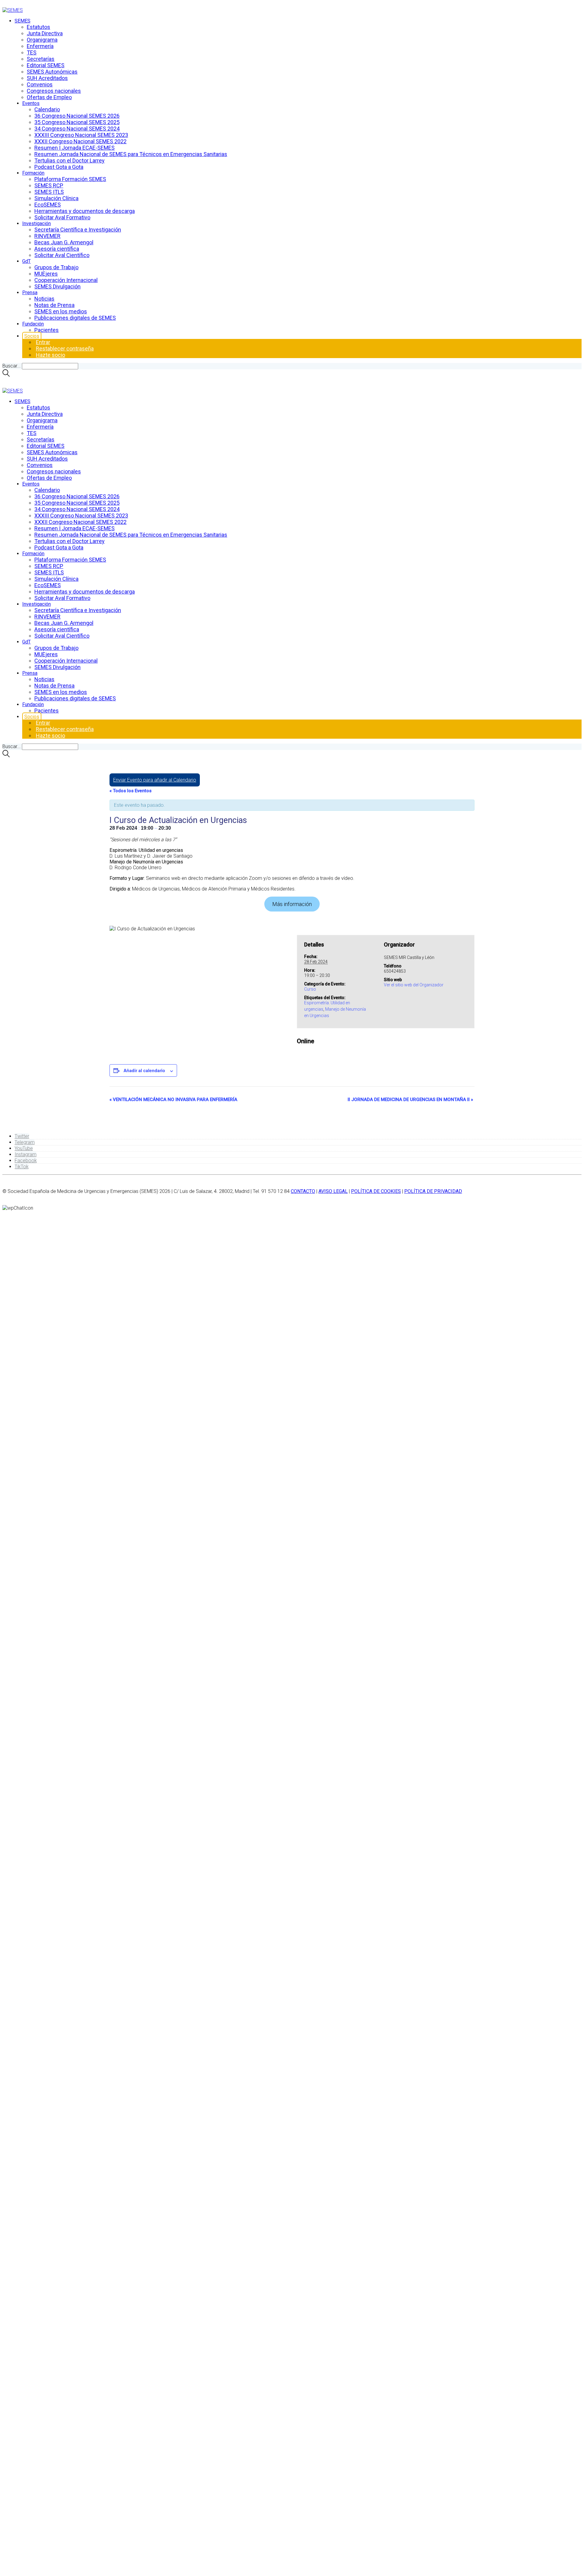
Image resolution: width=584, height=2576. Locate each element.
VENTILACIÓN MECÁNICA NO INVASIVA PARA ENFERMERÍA (173, 1100)
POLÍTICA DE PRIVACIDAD (433, 1191)
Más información (292, 904)
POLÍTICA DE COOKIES (376, 1191)
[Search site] (6, 375)
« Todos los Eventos (130, 791)
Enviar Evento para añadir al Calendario (155, 780)
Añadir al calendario (144, 1070)
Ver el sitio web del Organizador (414, 985)
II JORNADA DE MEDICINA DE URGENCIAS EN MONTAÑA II (410, 1100)
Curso (310, 989)
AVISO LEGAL (333, 1191)
